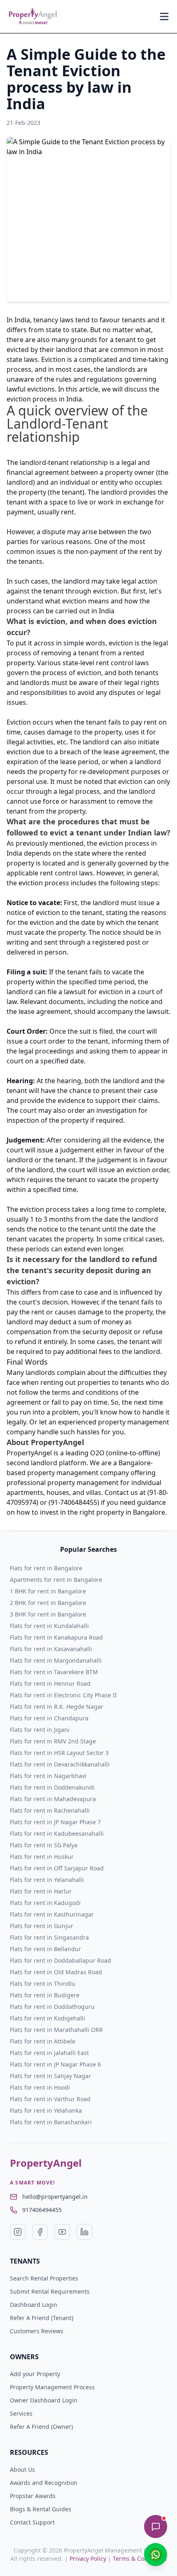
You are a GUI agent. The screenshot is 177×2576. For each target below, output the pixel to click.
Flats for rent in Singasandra (49, 1937)
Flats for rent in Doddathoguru (52, 2007)
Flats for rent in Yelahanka (46, 2110)
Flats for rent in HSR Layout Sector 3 (59, 1753)
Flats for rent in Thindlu (43, 1984)
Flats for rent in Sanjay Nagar (50, 2076)
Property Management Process (52, 2387)
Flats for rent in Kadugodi (45, 1903)
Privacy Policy (88, 2558)
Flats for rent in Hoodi (40, 2087)
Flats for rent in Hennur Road (50, 1683)
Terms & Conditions (140, 2558)
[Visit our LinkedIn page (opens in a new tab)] (84, 2232)
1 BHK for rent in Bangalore (48, 1591)
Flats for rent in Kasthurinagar (52, 1914)
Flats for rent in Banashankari (51, 2122)
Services (21, 2413)
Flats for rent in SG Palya (44, 1845)
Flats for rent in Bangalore (46, 1568)
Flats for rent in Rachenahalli (50, 1810)
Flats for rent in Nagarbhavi (48, 1776)
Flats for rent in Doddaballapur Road (61, 1960)
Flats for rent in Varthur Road (50, 2099)
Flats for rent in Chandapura (49, 1718)
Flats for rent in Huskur (42, 1857)
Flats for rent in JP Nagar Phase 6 (55, 2064)
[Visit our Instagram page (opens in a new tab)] (18, 2232)
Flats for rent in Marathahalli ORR (56, 2030)
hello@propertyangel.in (55, 2197)
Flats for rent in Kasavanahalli (51, 1649)
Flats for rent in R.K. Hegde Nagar (57, 1707)
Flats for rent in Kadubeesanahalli (57, 1833)
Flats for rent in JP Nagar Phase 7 (55, 1822)
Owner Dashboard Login (44, 2400)
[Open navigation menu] (164, 16)
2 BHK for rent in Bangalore (48, 1603)
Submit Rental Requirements (50, 2291)
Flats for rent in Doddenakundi (52, 1787)
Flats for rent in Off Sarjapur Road (57, 1868)
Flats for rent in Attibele (43, 2041)
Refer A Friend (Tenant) (42, 2318)
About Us (22, 2469)
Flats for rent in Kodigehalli (48, 2018)
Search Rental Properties (44, 2278)
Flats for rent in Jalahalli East (49, 2053)
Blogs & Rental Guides (41, 2509)
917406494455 (42, 2210)
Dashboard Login (34, 2305)
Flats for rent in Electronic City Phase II (63, 1695)
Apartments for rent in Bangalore (56, 1580)
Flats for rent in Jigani (40, 1730)
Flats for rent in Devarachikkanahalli (60, 1764)
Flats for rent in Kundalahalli (49, 1626)
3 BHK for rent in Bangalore (48, 1614)
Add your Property (35, 2374)
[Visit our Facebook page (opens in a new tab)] (40, 2232)
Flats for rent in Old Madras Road (56, 1972)
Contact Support (32, 2522)
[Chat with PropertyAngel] (156, 2527)
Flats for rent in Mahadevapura (53, 1799)
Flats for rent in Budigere (45, 1995)
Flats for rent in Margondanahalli (56, 1660)
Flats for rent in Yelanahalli (47, 1880)
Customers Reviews (37, 2331)
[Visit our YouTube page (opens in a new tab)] (62, 2232)
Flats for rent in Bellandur (45, 1949)
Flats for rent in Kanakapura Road (56, 1637)
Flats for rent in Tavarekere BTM (54, 1672)
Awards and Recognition (44, 2483)
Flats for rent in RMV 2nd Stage (53, 1741)
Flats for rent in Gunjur (42, 1926)
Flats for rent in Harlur (41, 1891)
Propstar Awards (33, 2496)
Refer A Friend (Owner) (41, 2427)
